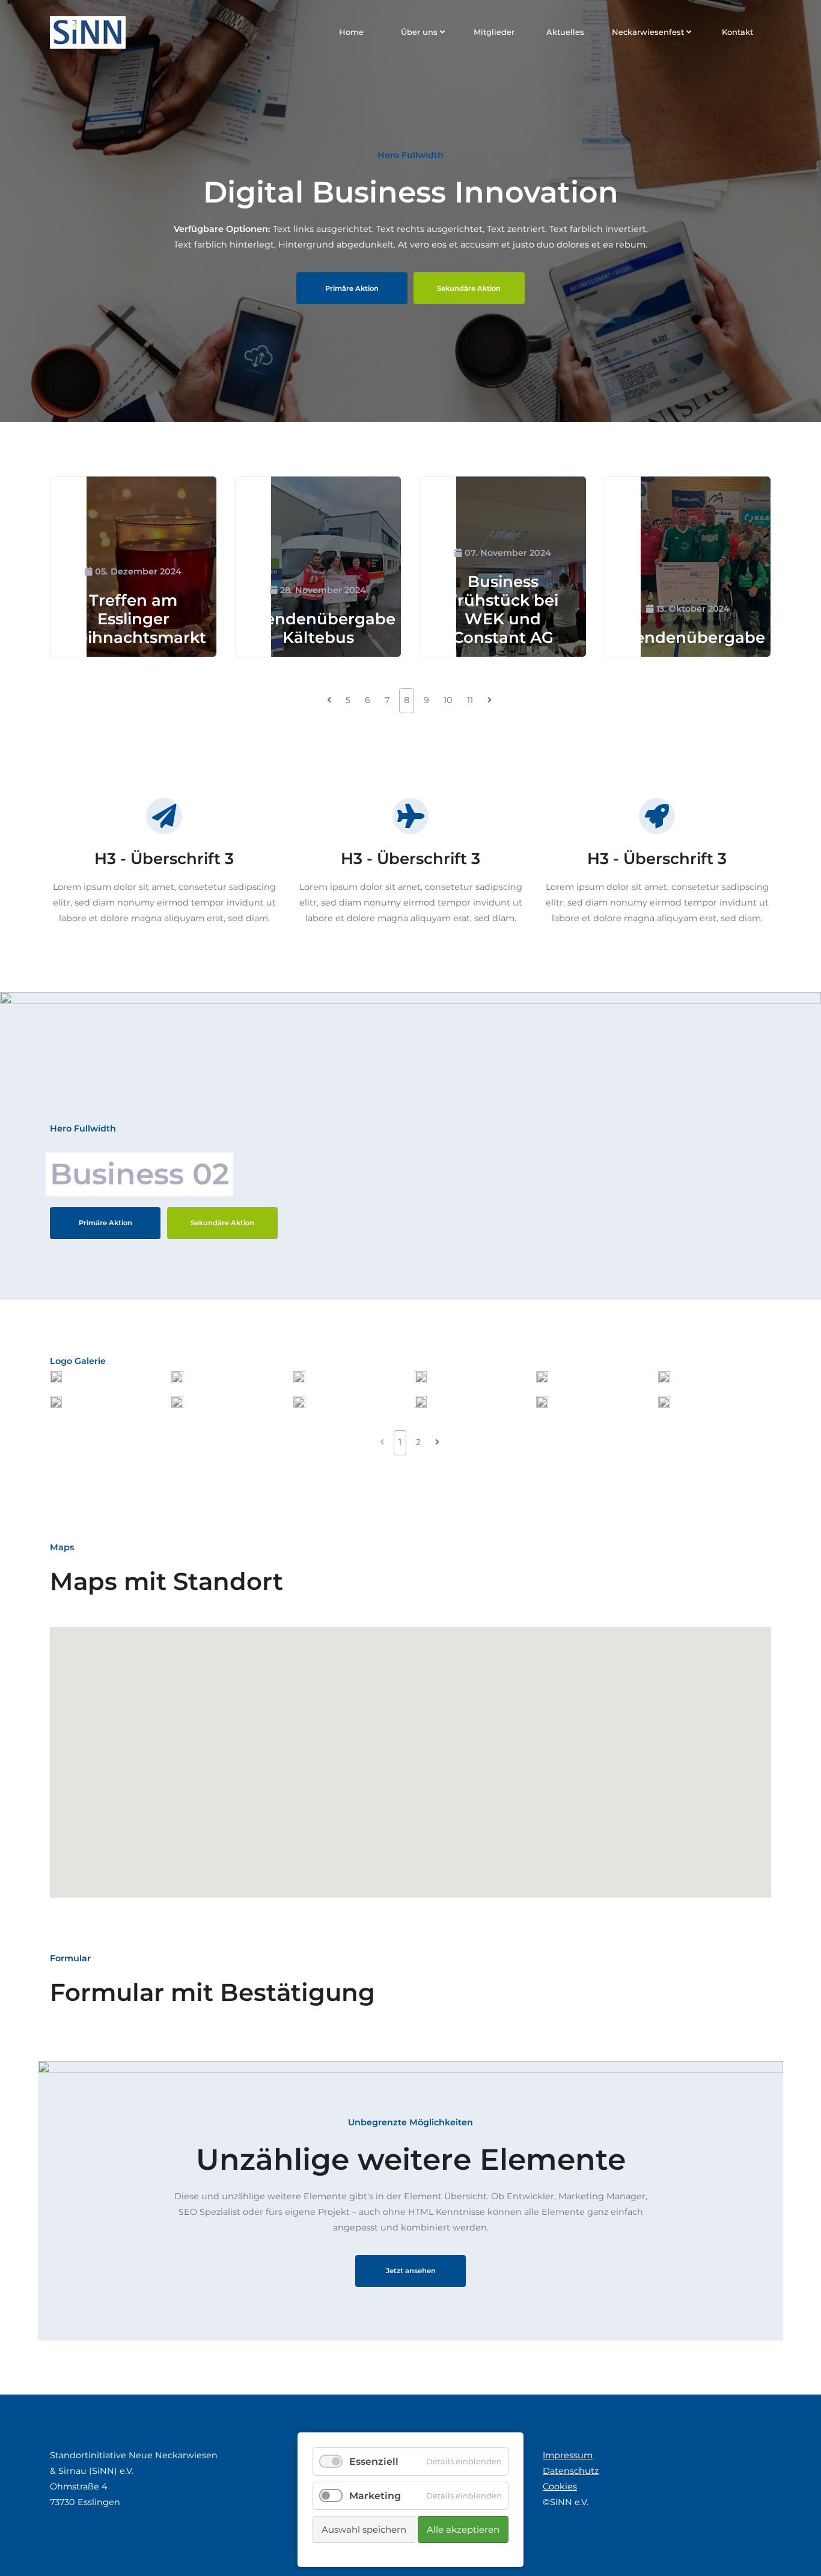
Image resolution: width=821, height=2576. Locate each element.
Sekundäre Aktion (469, 288)
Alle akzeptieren (463, 2529)
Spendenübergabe (690, 638)
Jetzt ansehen (411, 2271)
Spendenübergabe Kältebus (320, 628)
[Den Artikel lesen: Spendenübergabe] (706, 567)
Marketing (375, 2496)
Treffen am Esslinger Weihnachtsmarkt (133, 619)
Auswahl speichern (364, 2529)
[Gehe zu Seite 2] (437, 1443)
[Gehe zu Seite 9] (490, 701)
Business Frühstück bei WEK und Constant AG (503, 610)
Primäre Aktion (352, 288)
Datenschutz (571, 2471)
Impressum (568, 2455)
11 (470, 700)
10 (448, 700)
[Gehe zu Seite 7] (329, 701)
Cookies (560, 2486)
